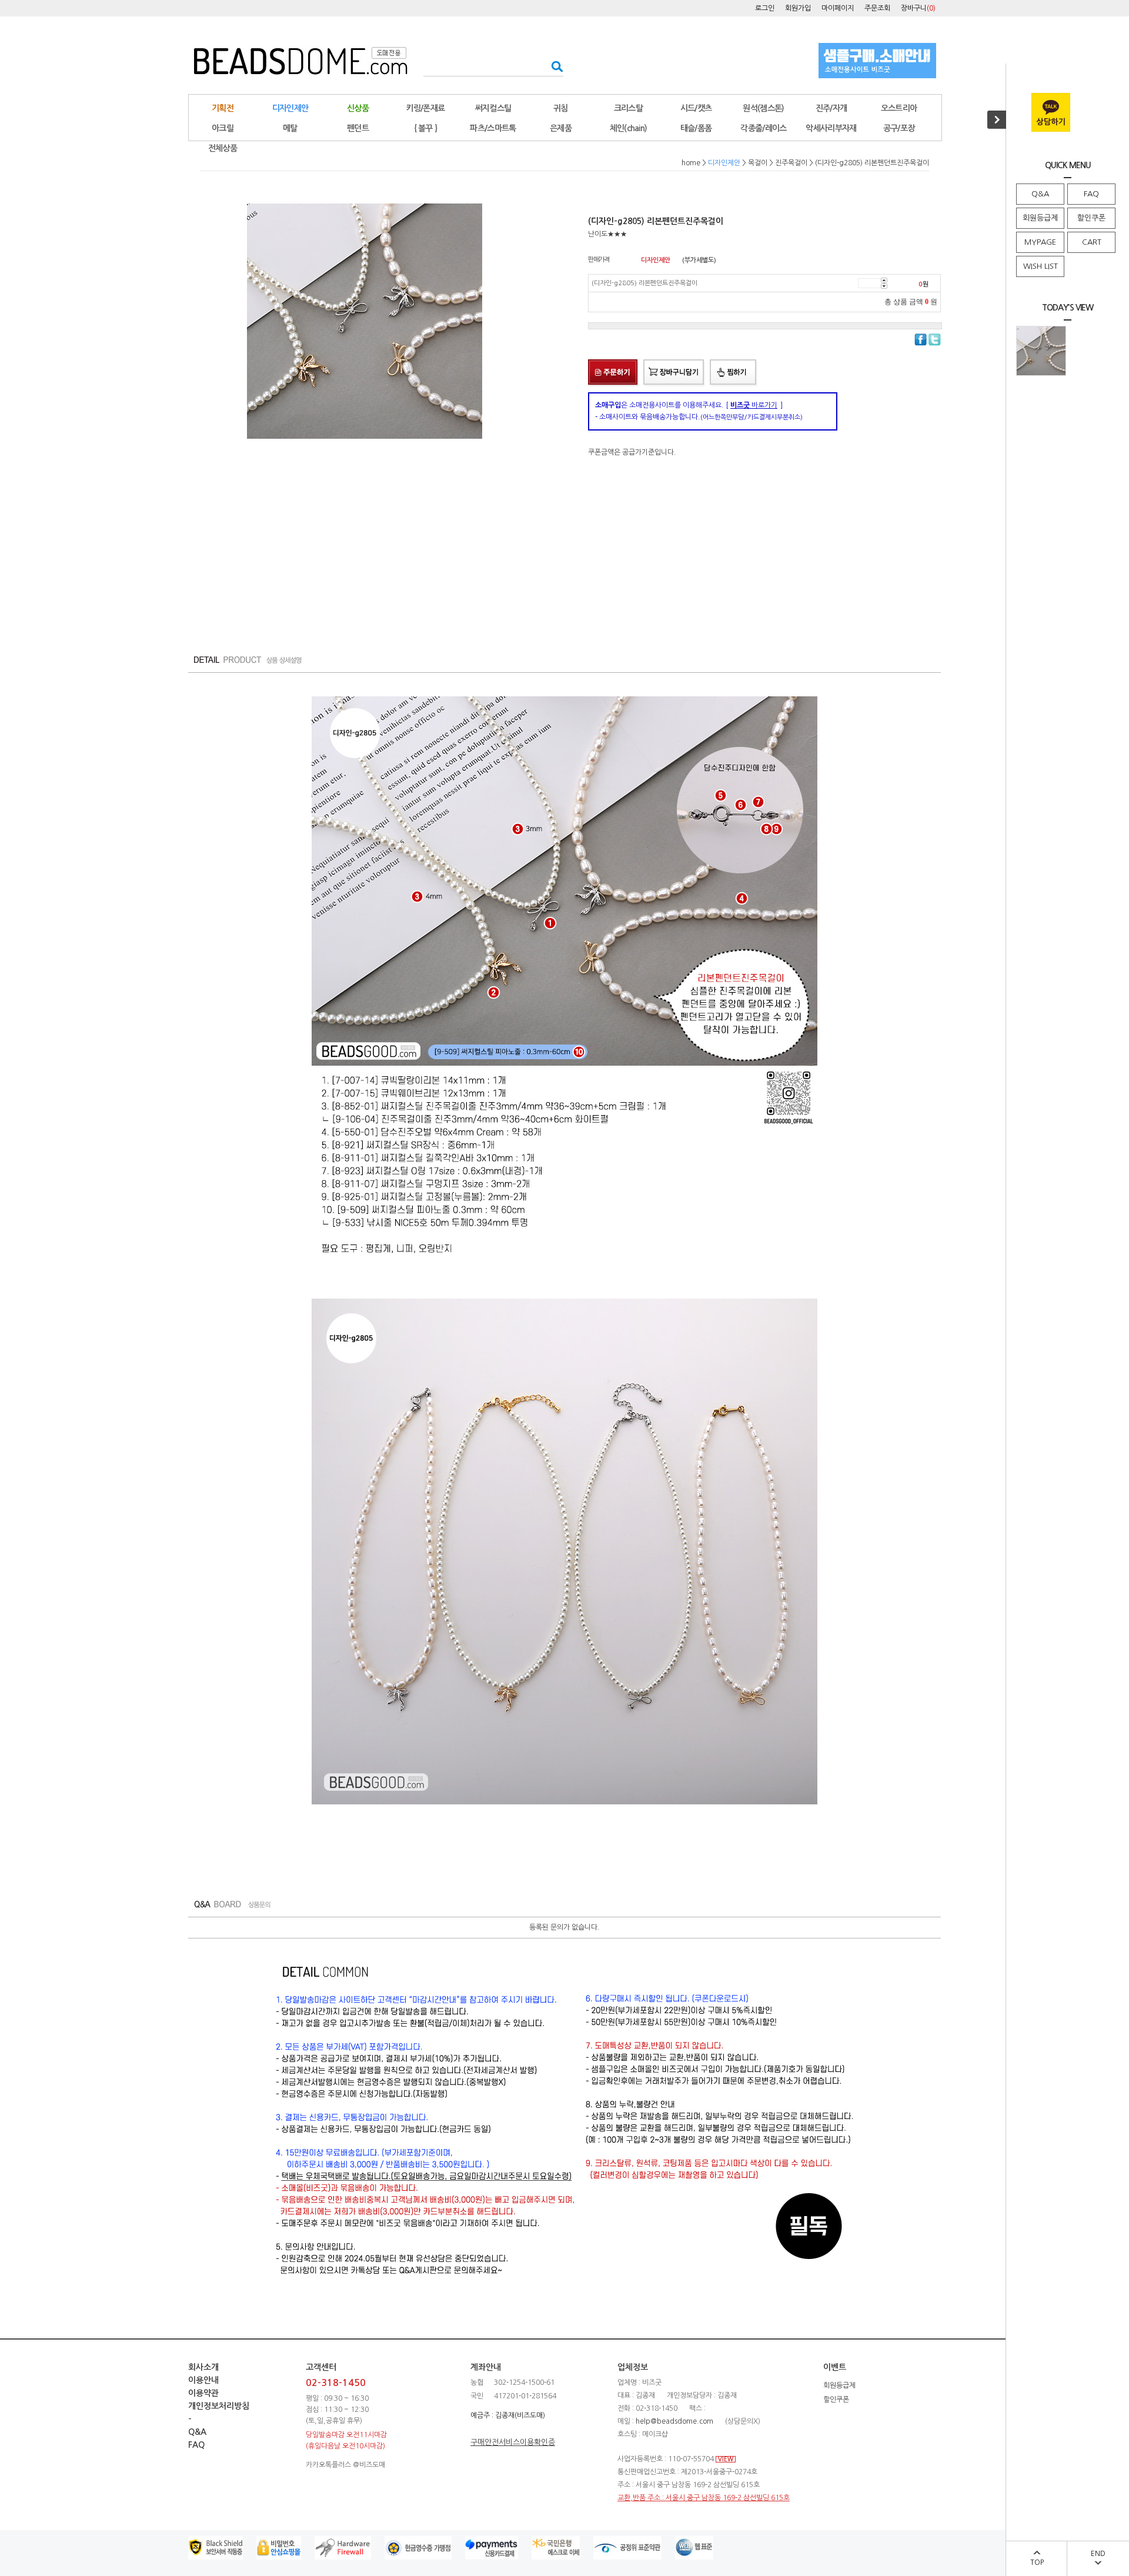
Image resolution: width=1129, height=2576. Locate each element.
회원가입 (798, 8)
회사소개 (203, 2367)
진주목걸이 (791, 163)
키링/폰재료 (426, 108)
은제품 (561, 128)
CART (1092, 242)
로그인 (765, 8)
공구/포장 (899, 128)
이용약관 (203, 2393)
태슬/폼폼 (696, 128)
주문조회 (877, 8)
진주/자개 (831, 108)
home (691, 163)
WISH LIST (1041, 266)
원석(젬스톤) (763, 108)
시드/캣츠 (696, 108)
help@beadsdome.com (674, 2421)
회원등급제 (1040, 218)
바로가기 (754, 405)
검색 (554, 66)
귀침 (561, 108)
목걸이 (758, 163)
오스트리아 (899, 108)
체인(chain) (629, 128)
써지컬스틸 (493, 108)
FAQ (1091, 194)
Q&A (1040, 194)
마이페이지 (838, 8)
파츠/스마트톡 (493, 128)
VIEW (726, 2459)
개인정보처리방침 (219, 2406)
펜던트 (358, 128)
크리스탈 (628, 108)
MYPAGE (1040, 242)
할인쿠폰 (1091, 218)
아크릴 (223, 128)
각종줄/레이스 (763, 128)
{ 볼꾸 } (426, 128)
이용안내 (203, 2380)
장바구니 (918, 8)
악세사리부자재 (831, 128)
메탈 (290, 128)
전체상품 (223, 148)
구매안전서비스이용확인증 (513, 2442)
